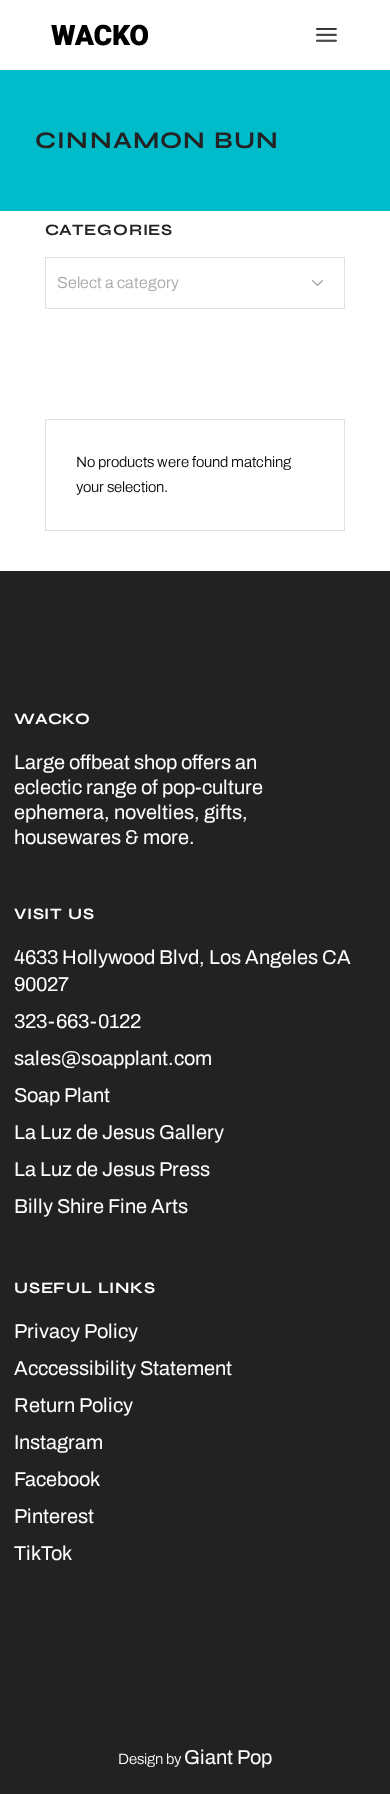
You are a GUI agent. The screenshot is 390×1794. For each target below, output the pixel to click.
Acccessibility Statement (123, 1368)
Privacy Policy (76, 1331)
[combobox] (195, 283)
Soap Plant (62, 1095)
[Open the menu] (326, 35)
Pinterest (54, 1516)
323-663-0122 (77, 1021)
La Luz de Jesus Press (112, 1169)
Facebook (57, 1479)
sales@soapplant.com (113, 1058)
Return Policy (73, 1405)
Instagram (58, 1442)
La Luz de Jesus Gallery (119, 1132)
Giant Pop (228, 1757)
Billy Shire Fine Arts (101, 1206)
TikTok (43, 1553)
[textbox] (195, 283)
